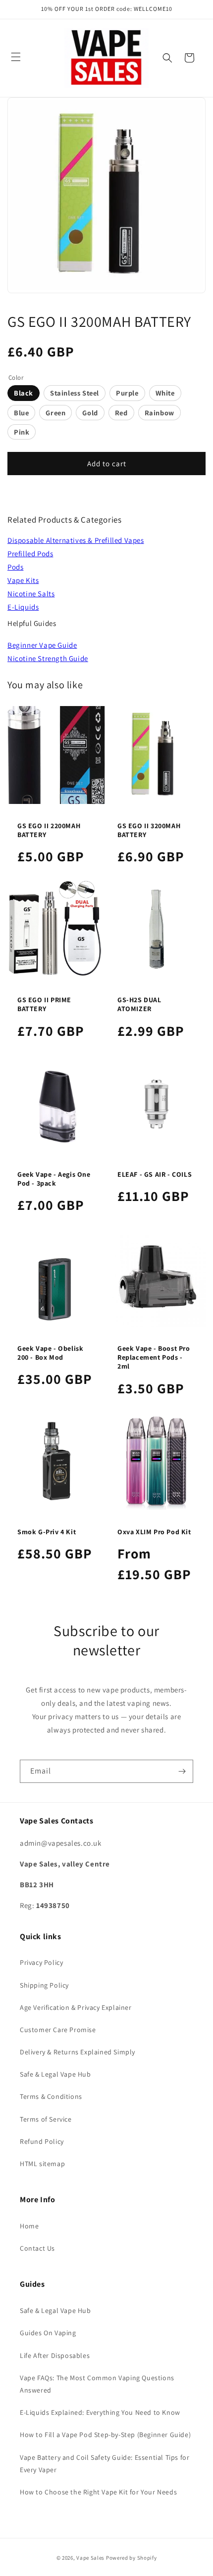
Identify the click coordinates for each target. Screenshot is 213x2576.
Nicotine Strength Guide (48, 658)
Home (29, 2226)
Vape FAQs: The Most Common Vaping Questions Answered (97, 2384)
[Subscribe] (182, 1771)
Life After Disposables (55, 2355)
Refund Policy (42, 2141)
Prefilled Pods (30, 554)
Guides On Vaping (48, 2333)
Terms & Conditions (51, 2096)
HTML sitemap (42, 2164)
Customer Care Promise (58, 2030)
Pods (15, 567)
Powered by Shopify (132, 2558)
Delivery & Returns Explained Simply (78, 2052)
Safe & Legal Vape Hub (55, 2074)
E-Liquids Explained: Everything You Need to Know (100, 2412)
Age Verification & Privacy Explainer (76, 2007)
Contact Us (37, 2248)
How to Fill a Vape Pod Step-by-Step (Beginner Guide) (105, 2435)
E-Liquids (23, 607)
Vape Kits (23, 580)
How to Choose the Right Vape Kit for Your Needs (98, 2492)
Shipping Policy (44, 1985)
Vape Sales (90, 2558)
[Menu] (16, 57)
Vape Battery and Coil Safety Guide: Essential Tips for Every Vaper (105, 2464)
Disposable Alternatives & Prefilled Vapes (76, 540)
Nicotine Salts (31, 594)
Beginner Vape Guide (42, 645)
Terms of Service (46, 2119)
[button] (167, 58)
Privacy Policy (41, 1962)
